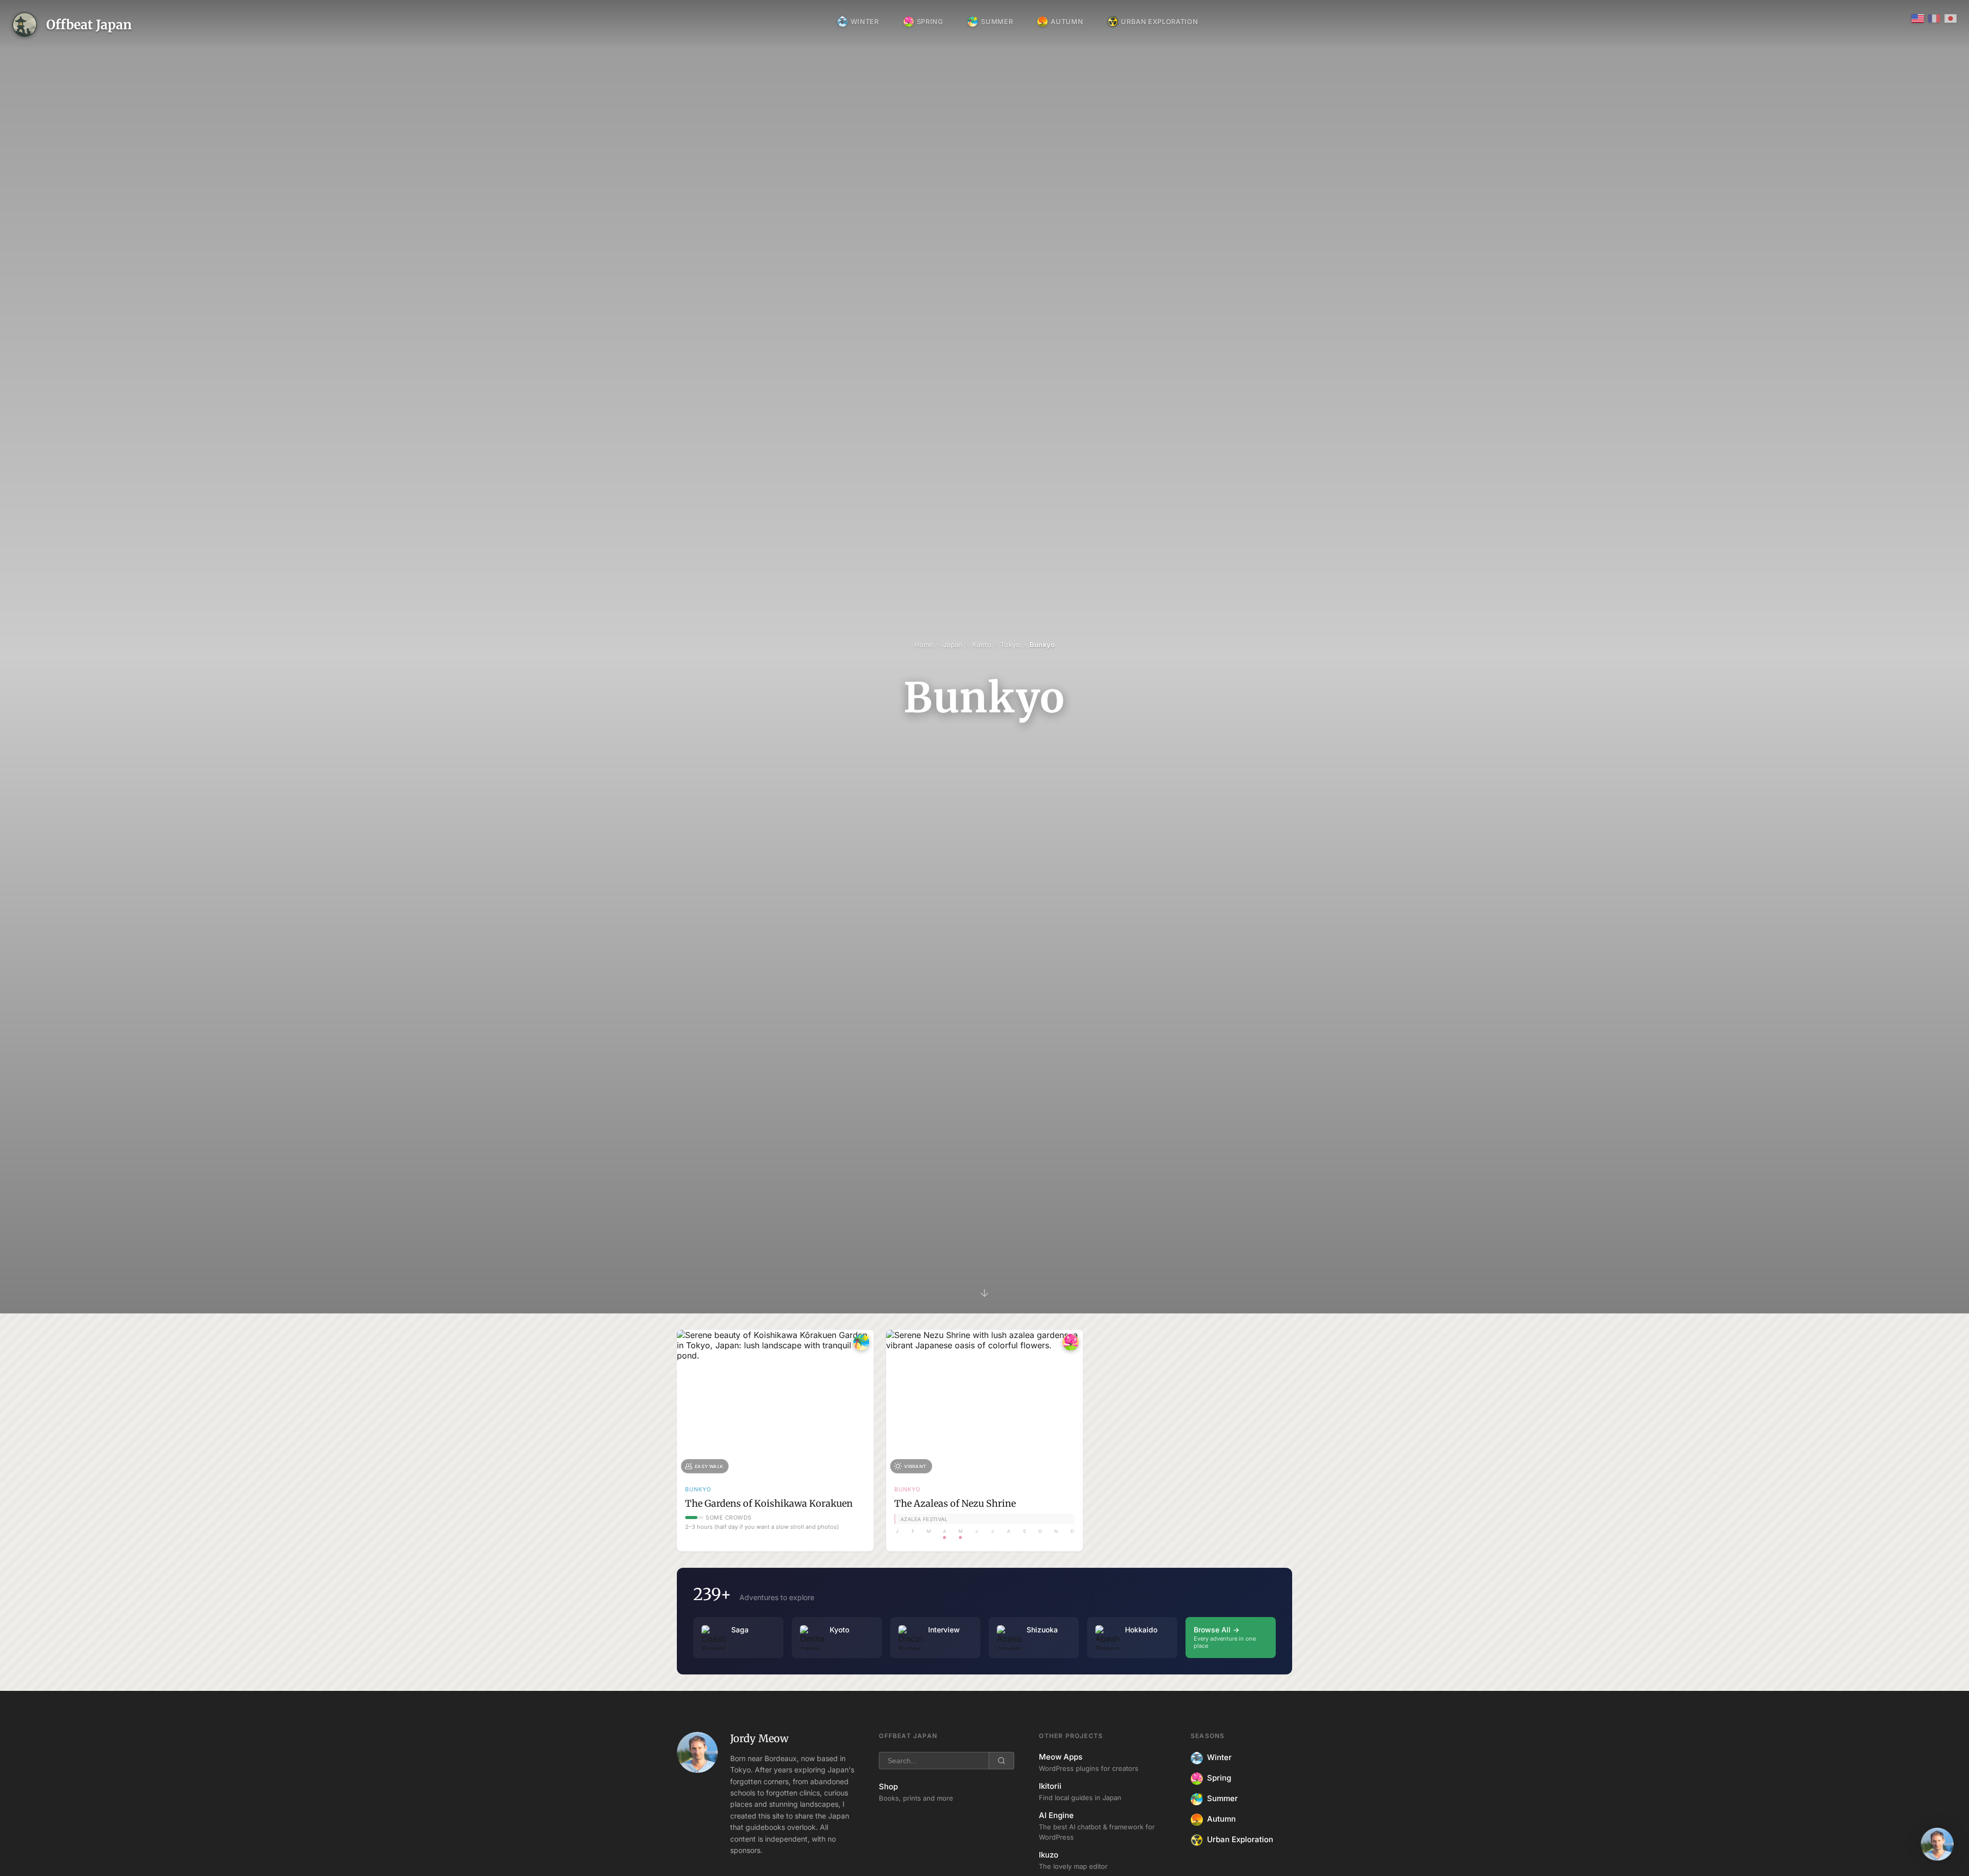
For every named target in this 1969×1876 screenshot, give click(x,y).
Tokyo (1010, 645)
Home (924, 645)
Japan (953, 645)
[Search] (1001, 1761)
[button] (1937, 1844)
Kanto (982, 645)
